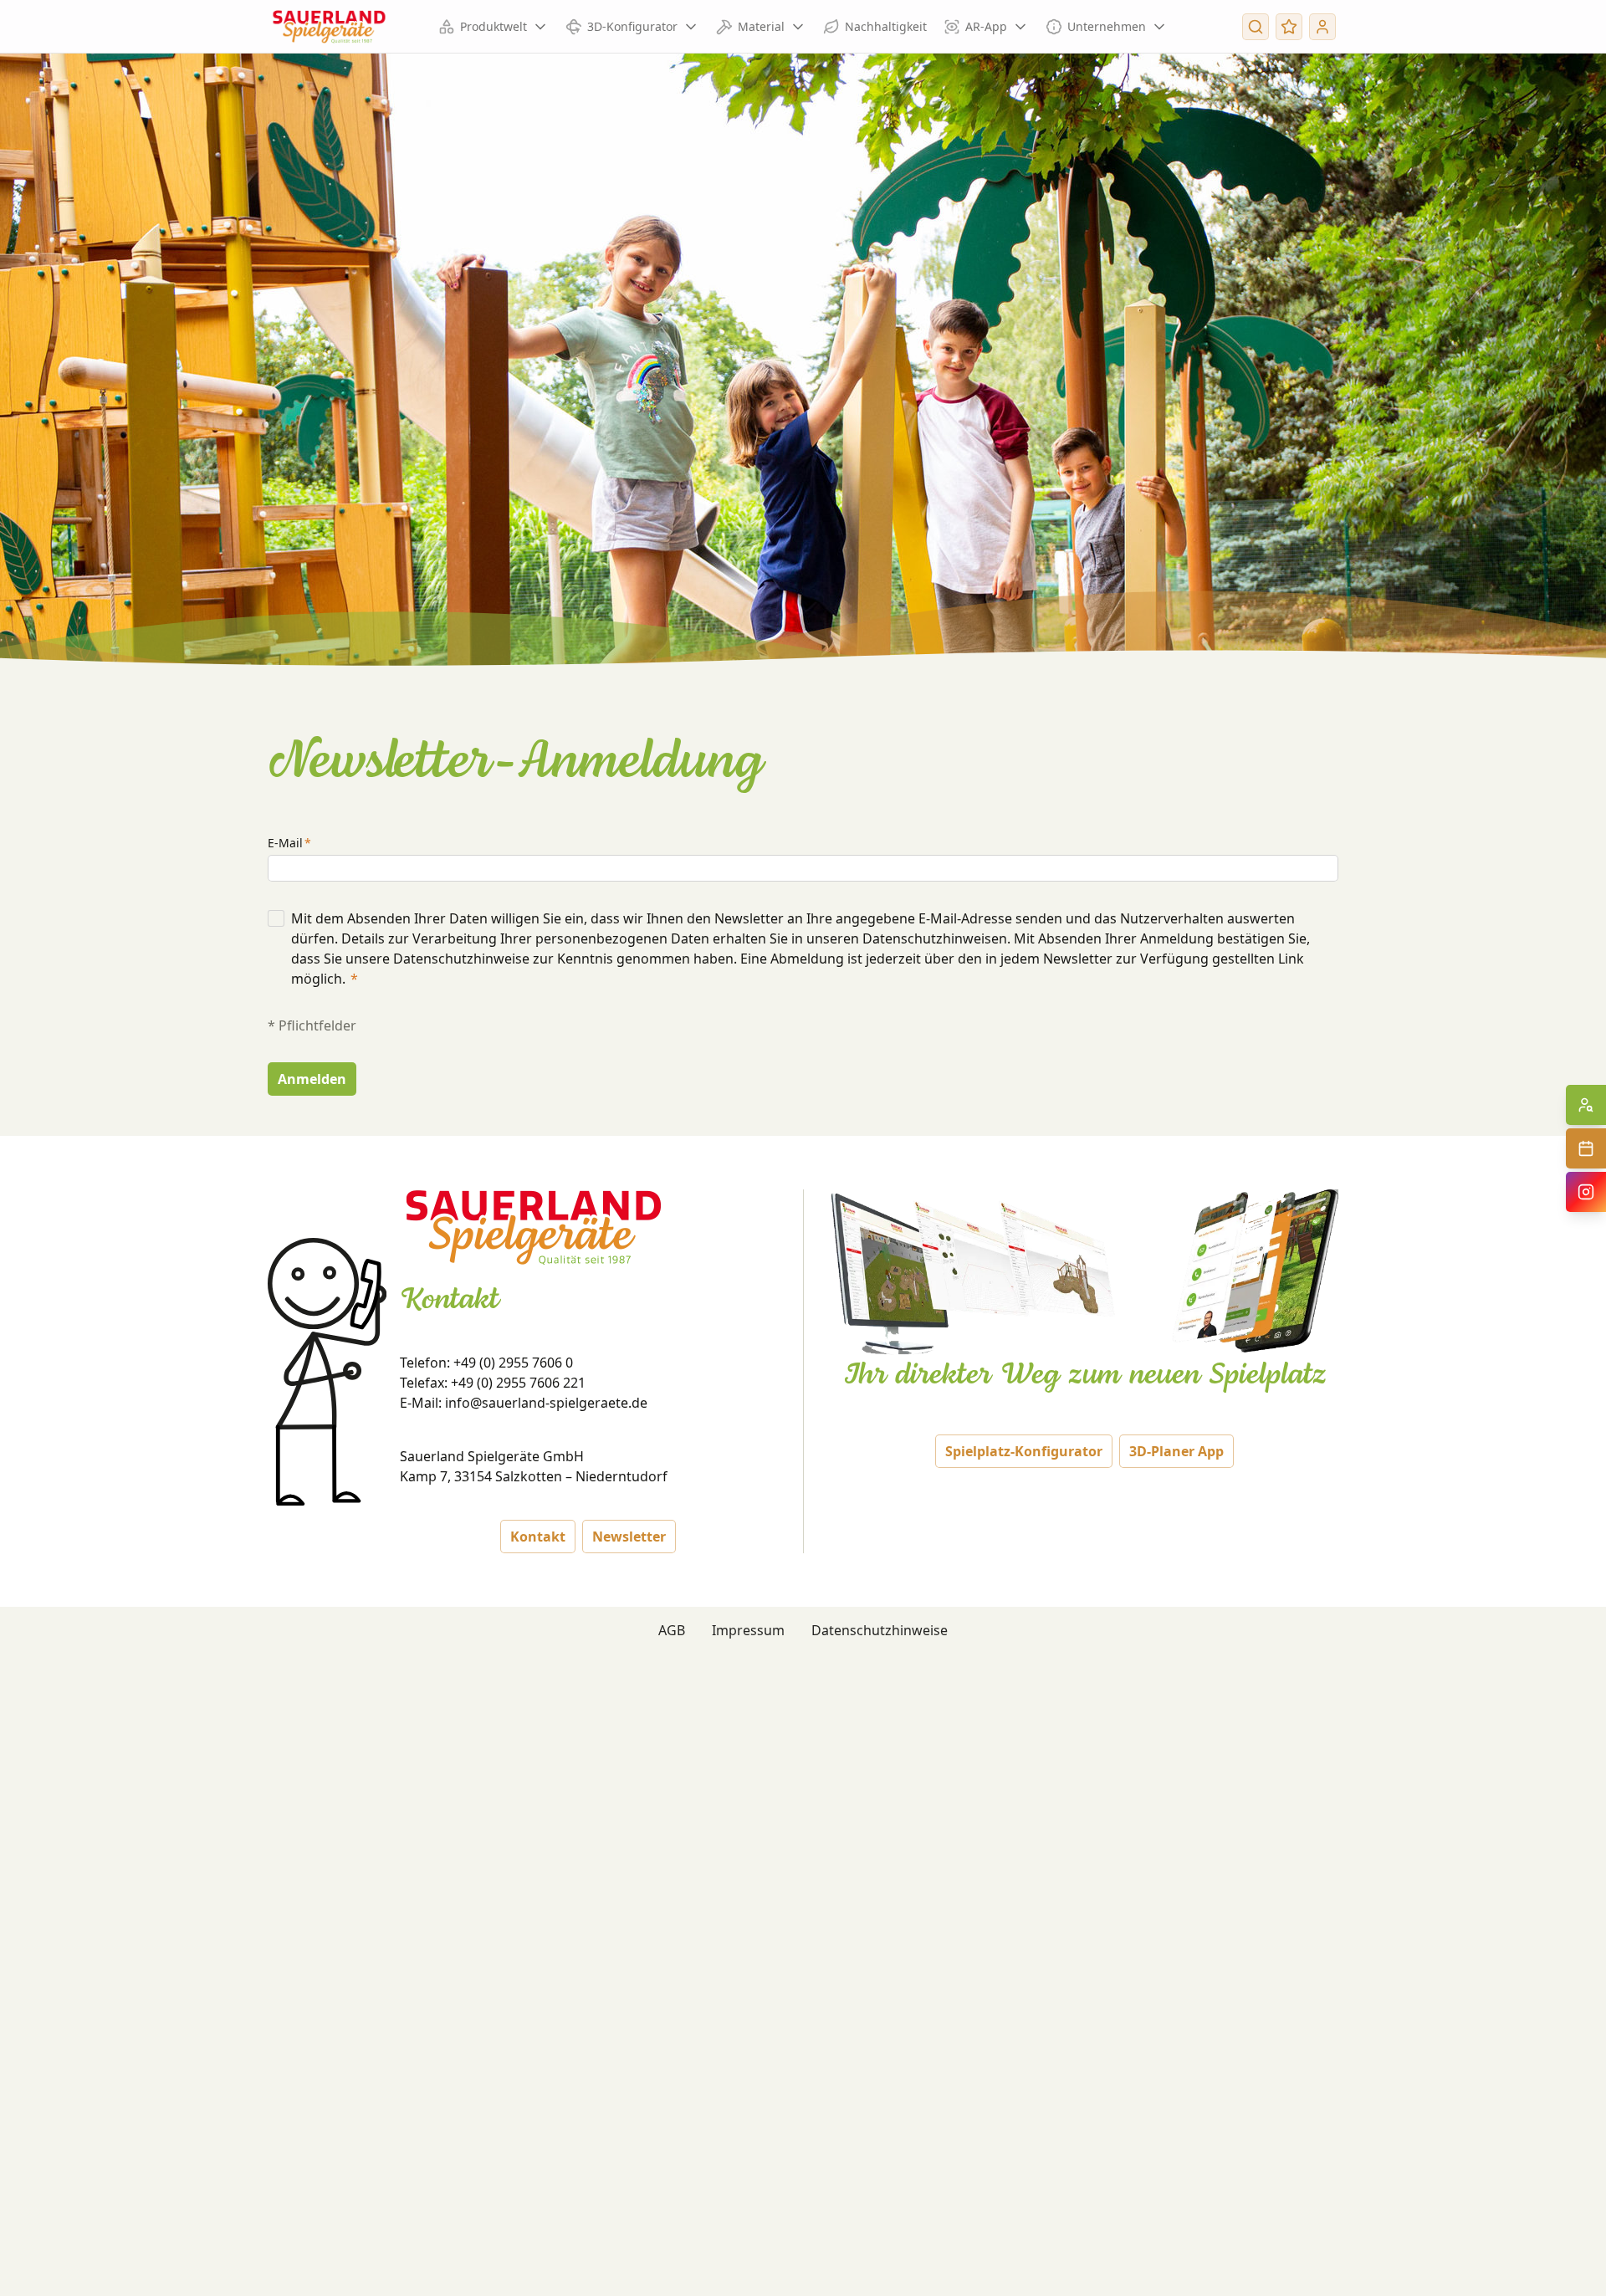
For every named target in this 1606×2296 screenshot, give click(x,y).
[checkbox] (276, 918)
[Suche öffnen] (1256, 27)
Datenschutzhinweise (880, 1630)
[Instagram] (1586, 1192)
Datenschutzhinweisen (935, 938)
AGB (672, 1630)
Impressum (748, 1630)
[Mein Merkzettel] (1289, 27)
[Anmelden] (1322, 27)
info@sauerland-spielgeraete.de (546, 1403)
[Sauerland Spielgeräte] (329, 27)
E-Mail (285, 843)
